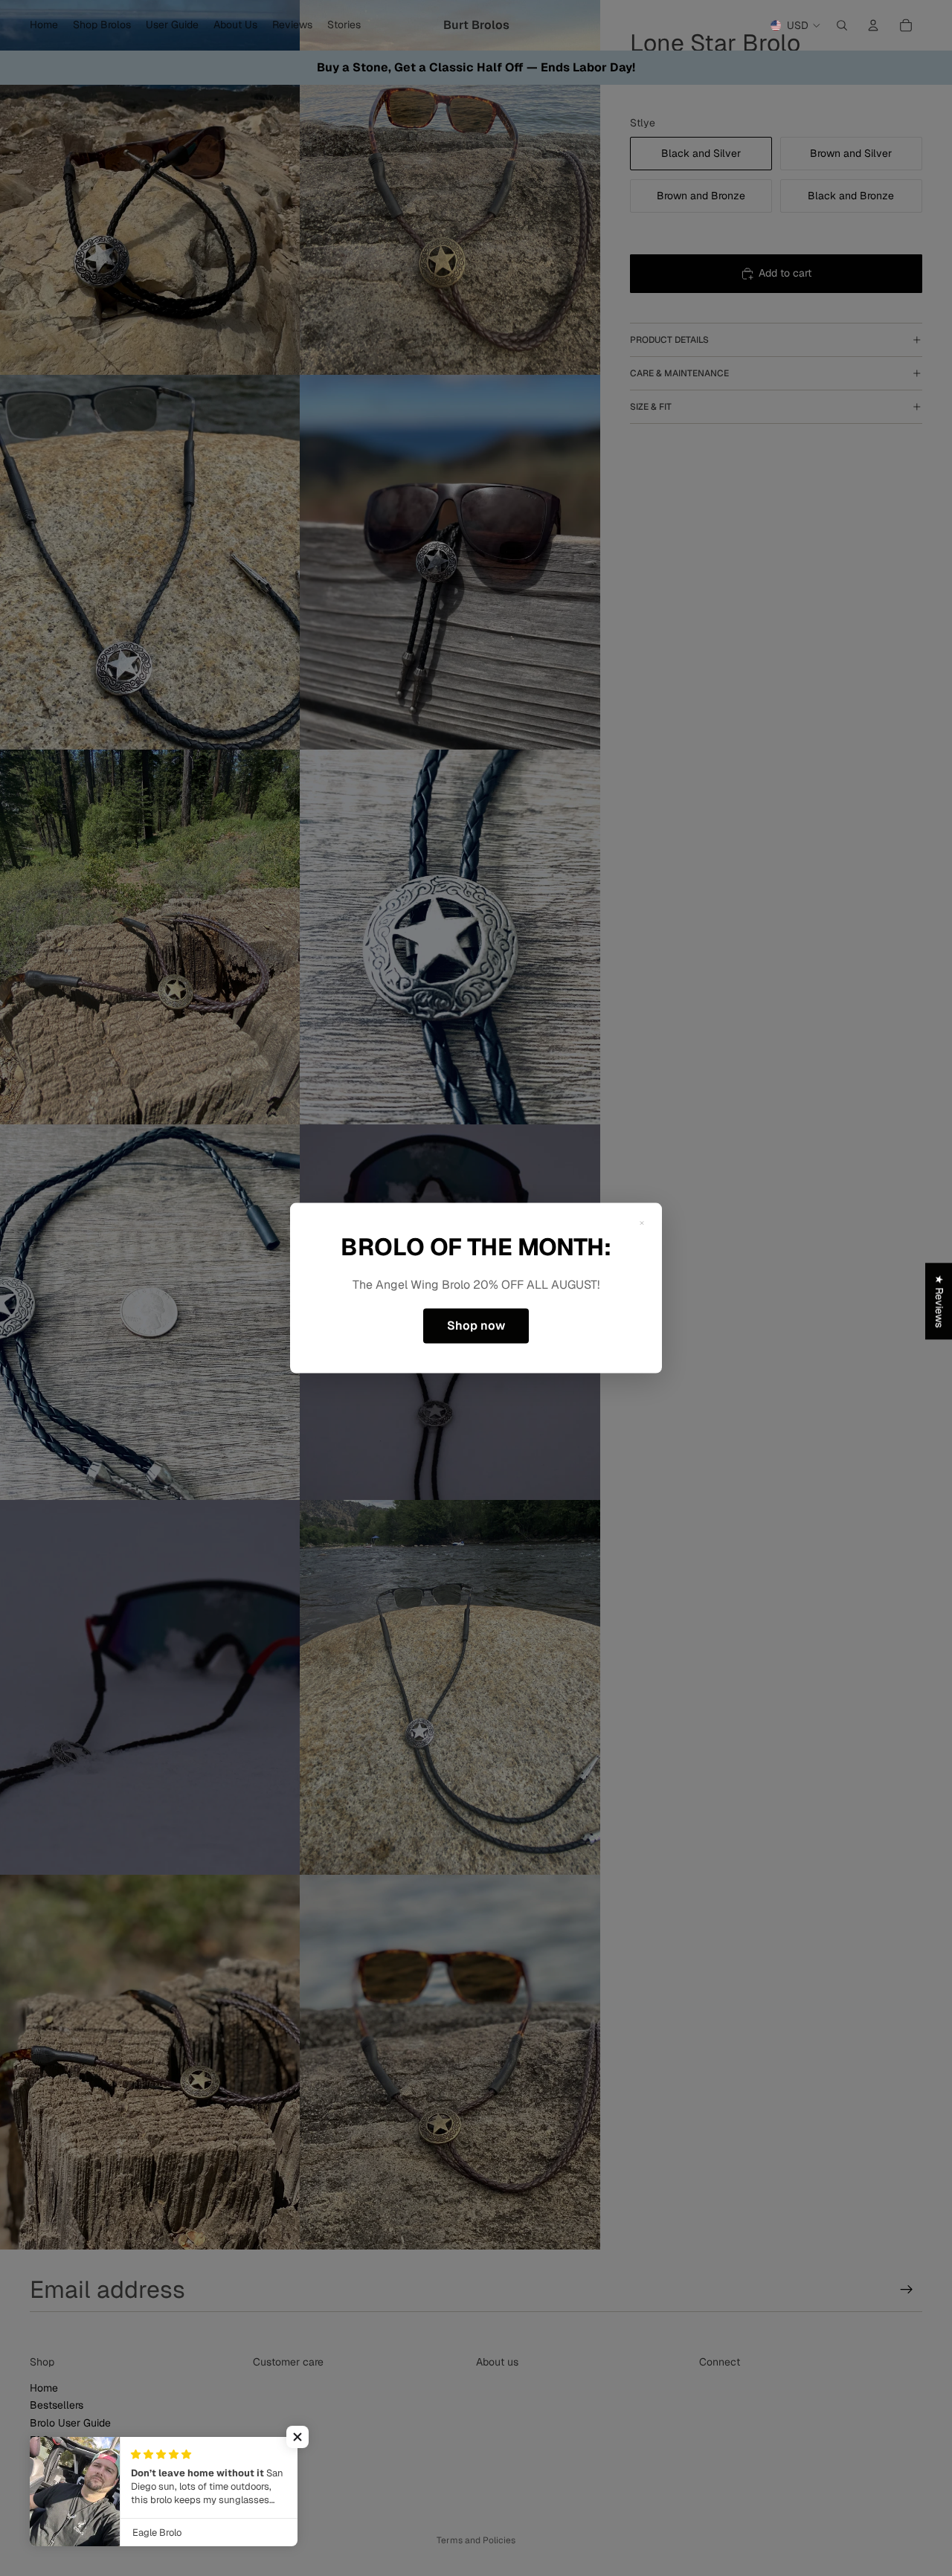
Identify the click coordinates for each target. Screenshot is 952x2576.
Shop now (476, 1326)
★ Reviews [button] (939, 1301)
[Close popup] (642, 1223)
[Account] (873, 25)
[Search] (842, 25)
